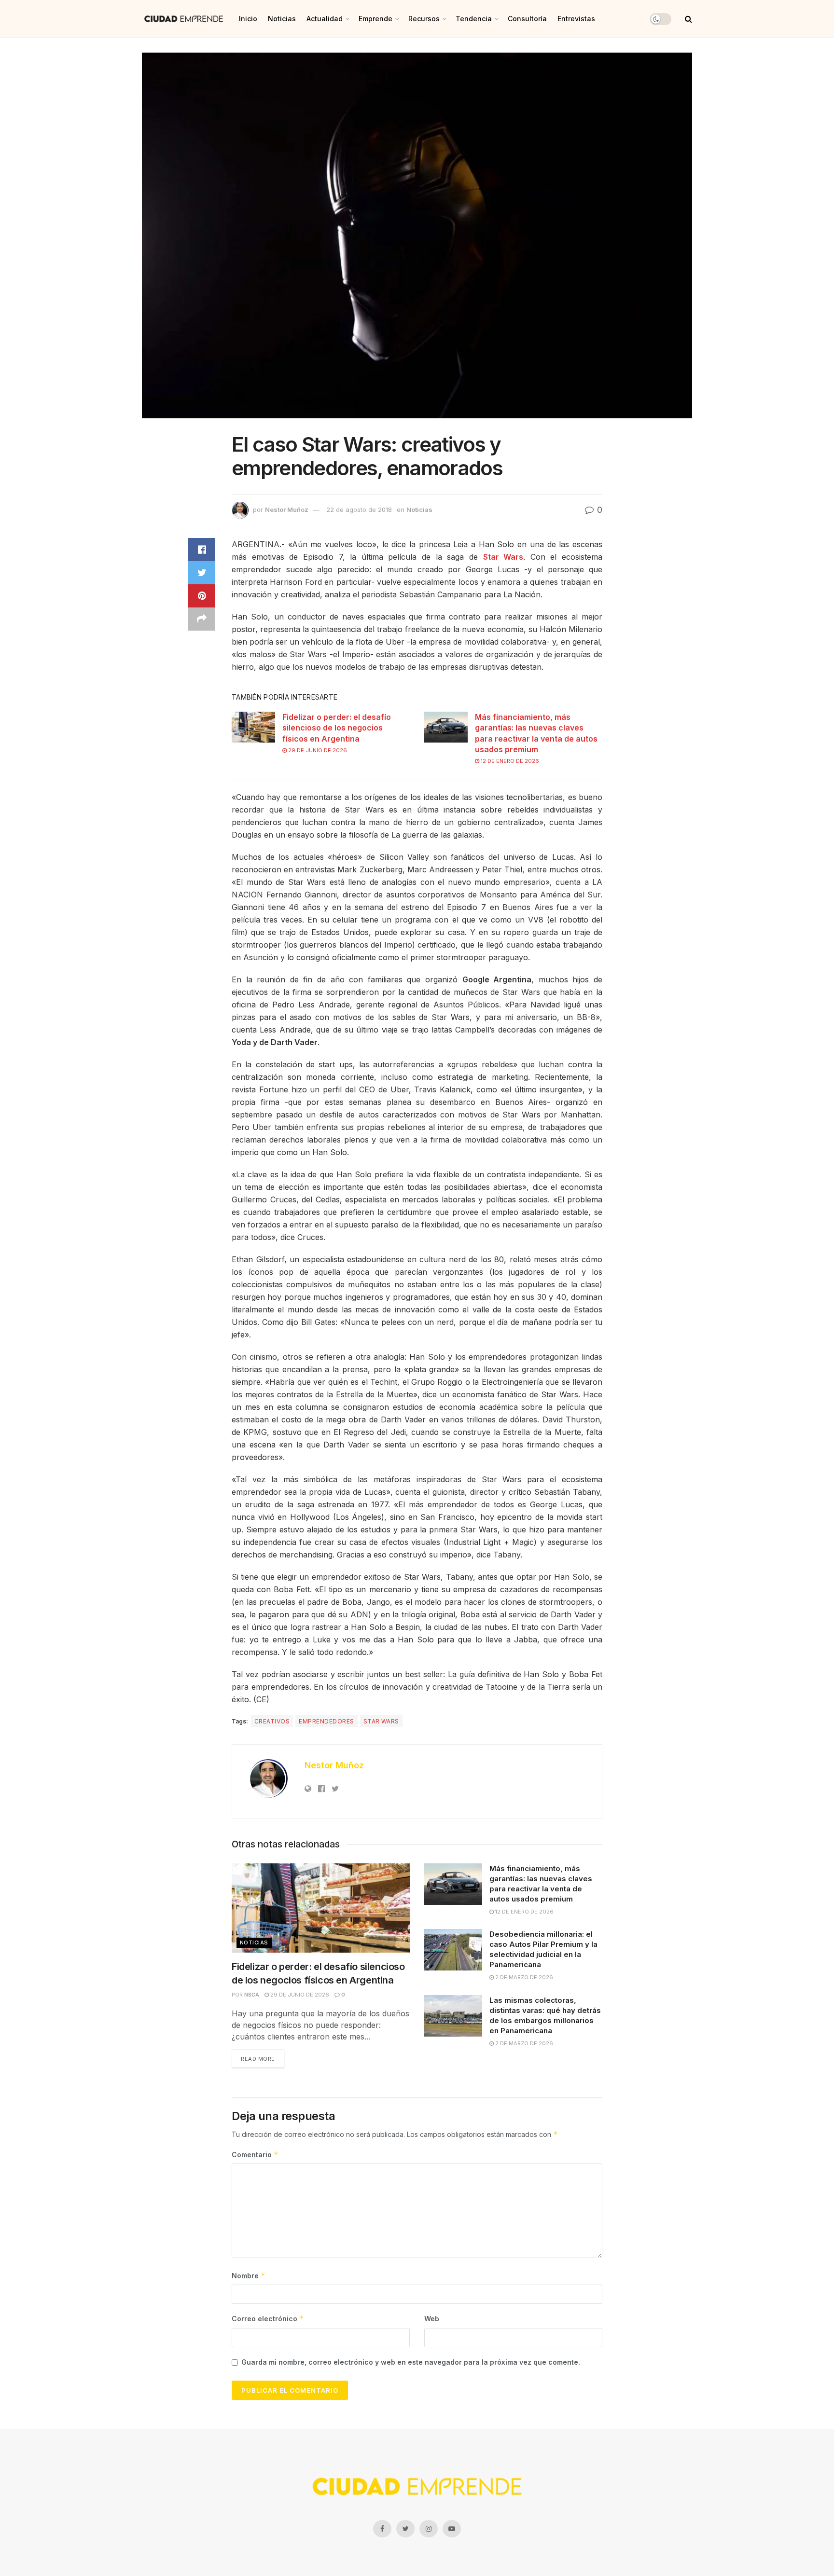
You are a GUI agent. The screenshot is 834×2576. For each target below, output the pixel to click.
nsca (252, 1995)
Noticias (282, 19)
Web (432, 2319)
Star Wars (503, 557)
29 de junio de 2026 (317, 750)
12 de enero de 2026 (509, 761)
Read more (258, 2059)
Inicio (248, 19)
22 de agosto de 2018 (359, 510)
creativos (272, 1721)
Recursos (424, 19)
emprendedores (326, 1721)
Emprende (375, 19)
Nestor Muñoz (287, 510)
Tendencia (474, 19)
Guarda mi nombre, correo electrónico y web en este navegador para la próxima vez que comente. (411, 2362)
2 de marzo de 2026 (523, 1977)
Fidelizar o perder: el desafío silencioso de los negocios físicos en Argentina (337, 728)
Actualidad (325, 19)
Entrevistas (576, 19)
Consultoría (527, 19)
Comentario (255, 2155)
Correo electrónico (268, 2319)
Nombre (249, 2276)
